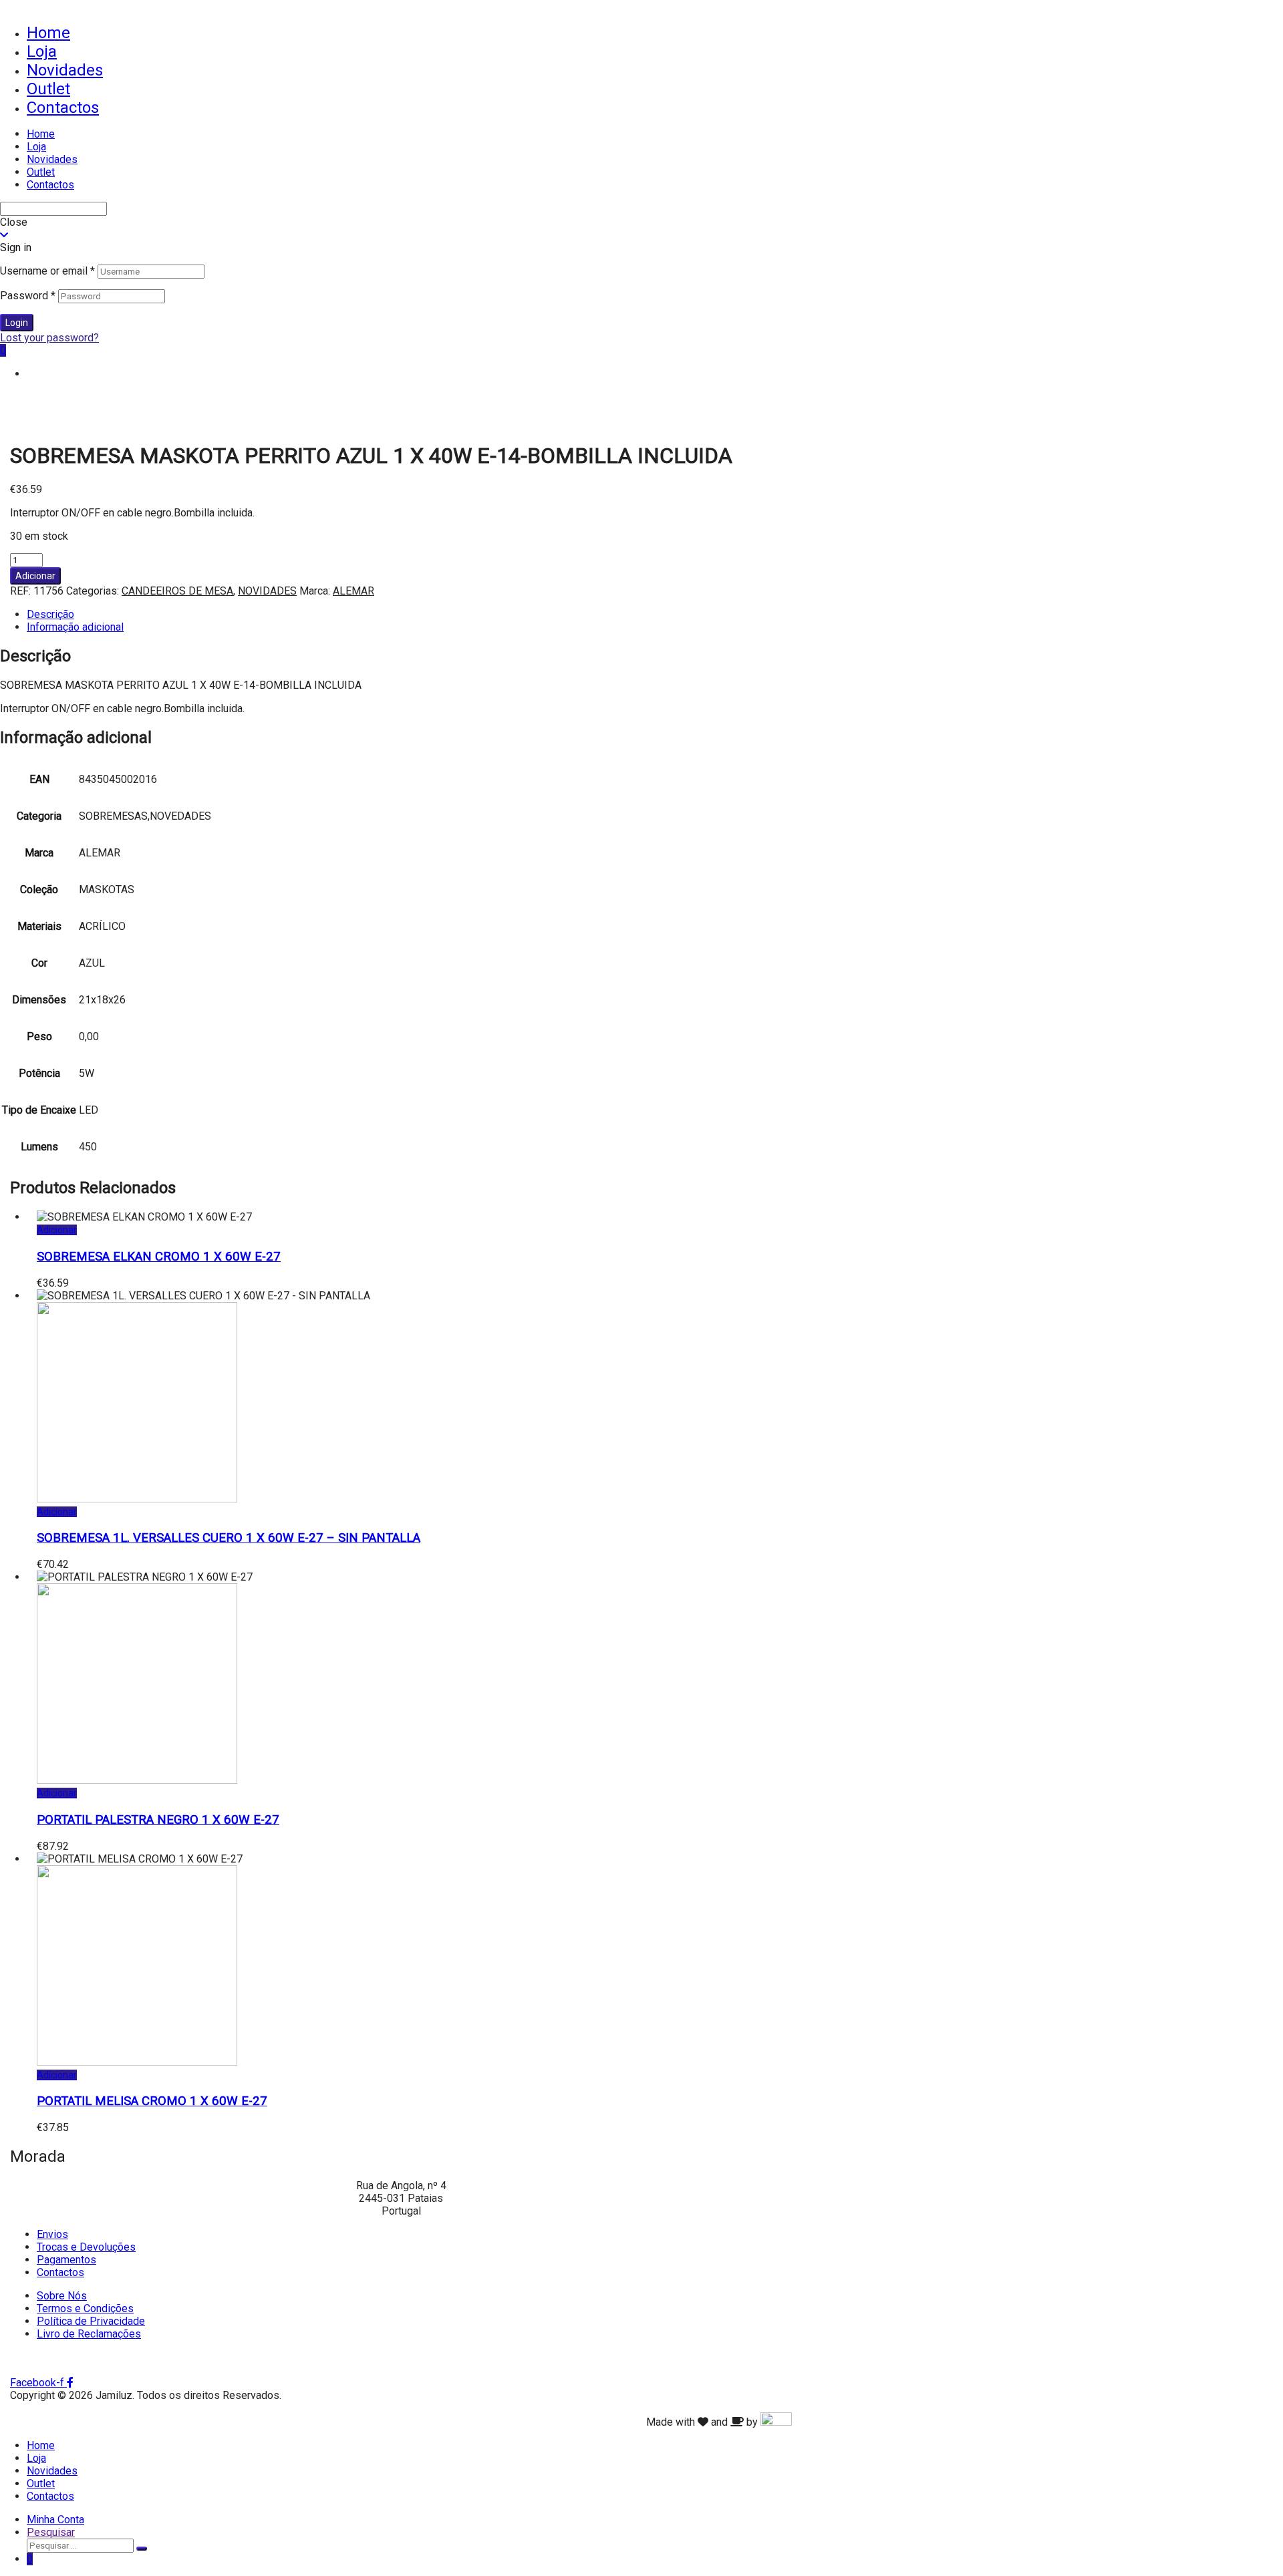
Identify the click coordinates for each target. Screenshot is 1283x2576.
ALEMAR (353, 591)
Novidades (65, 70)
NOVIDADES (267, 591)
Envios (52, 2234)
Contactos (63, 108)
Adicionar (35, 576)
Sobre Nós (62, 2296)
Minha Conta (55, 2520)
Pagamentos (66, 2260)
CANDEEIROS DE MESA (177, 591)
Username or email (47, 271)
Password (28, 296)
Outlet (48, 89)
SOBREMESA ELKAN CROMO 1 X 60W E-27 (159, 1257)
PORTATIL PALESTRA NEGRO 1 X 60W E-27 (158, 1820)
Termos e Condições (85, 2308)
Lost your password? (49, 338)
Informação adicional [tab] (75, 627)
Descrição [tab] (50, 614)
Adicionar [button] (57, 1230)
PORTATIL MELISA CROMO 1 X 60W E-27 (152, 2101)
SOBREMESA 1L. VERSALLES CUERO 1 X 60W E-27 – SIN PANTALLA (229, 1538)
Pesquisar (51, 2532)
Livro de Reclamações (89, 2334)
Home (48, 33)
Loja (42, 51)
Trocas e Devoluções (86, 2247)
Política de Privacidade (91, 2321)
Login (17, 323)
